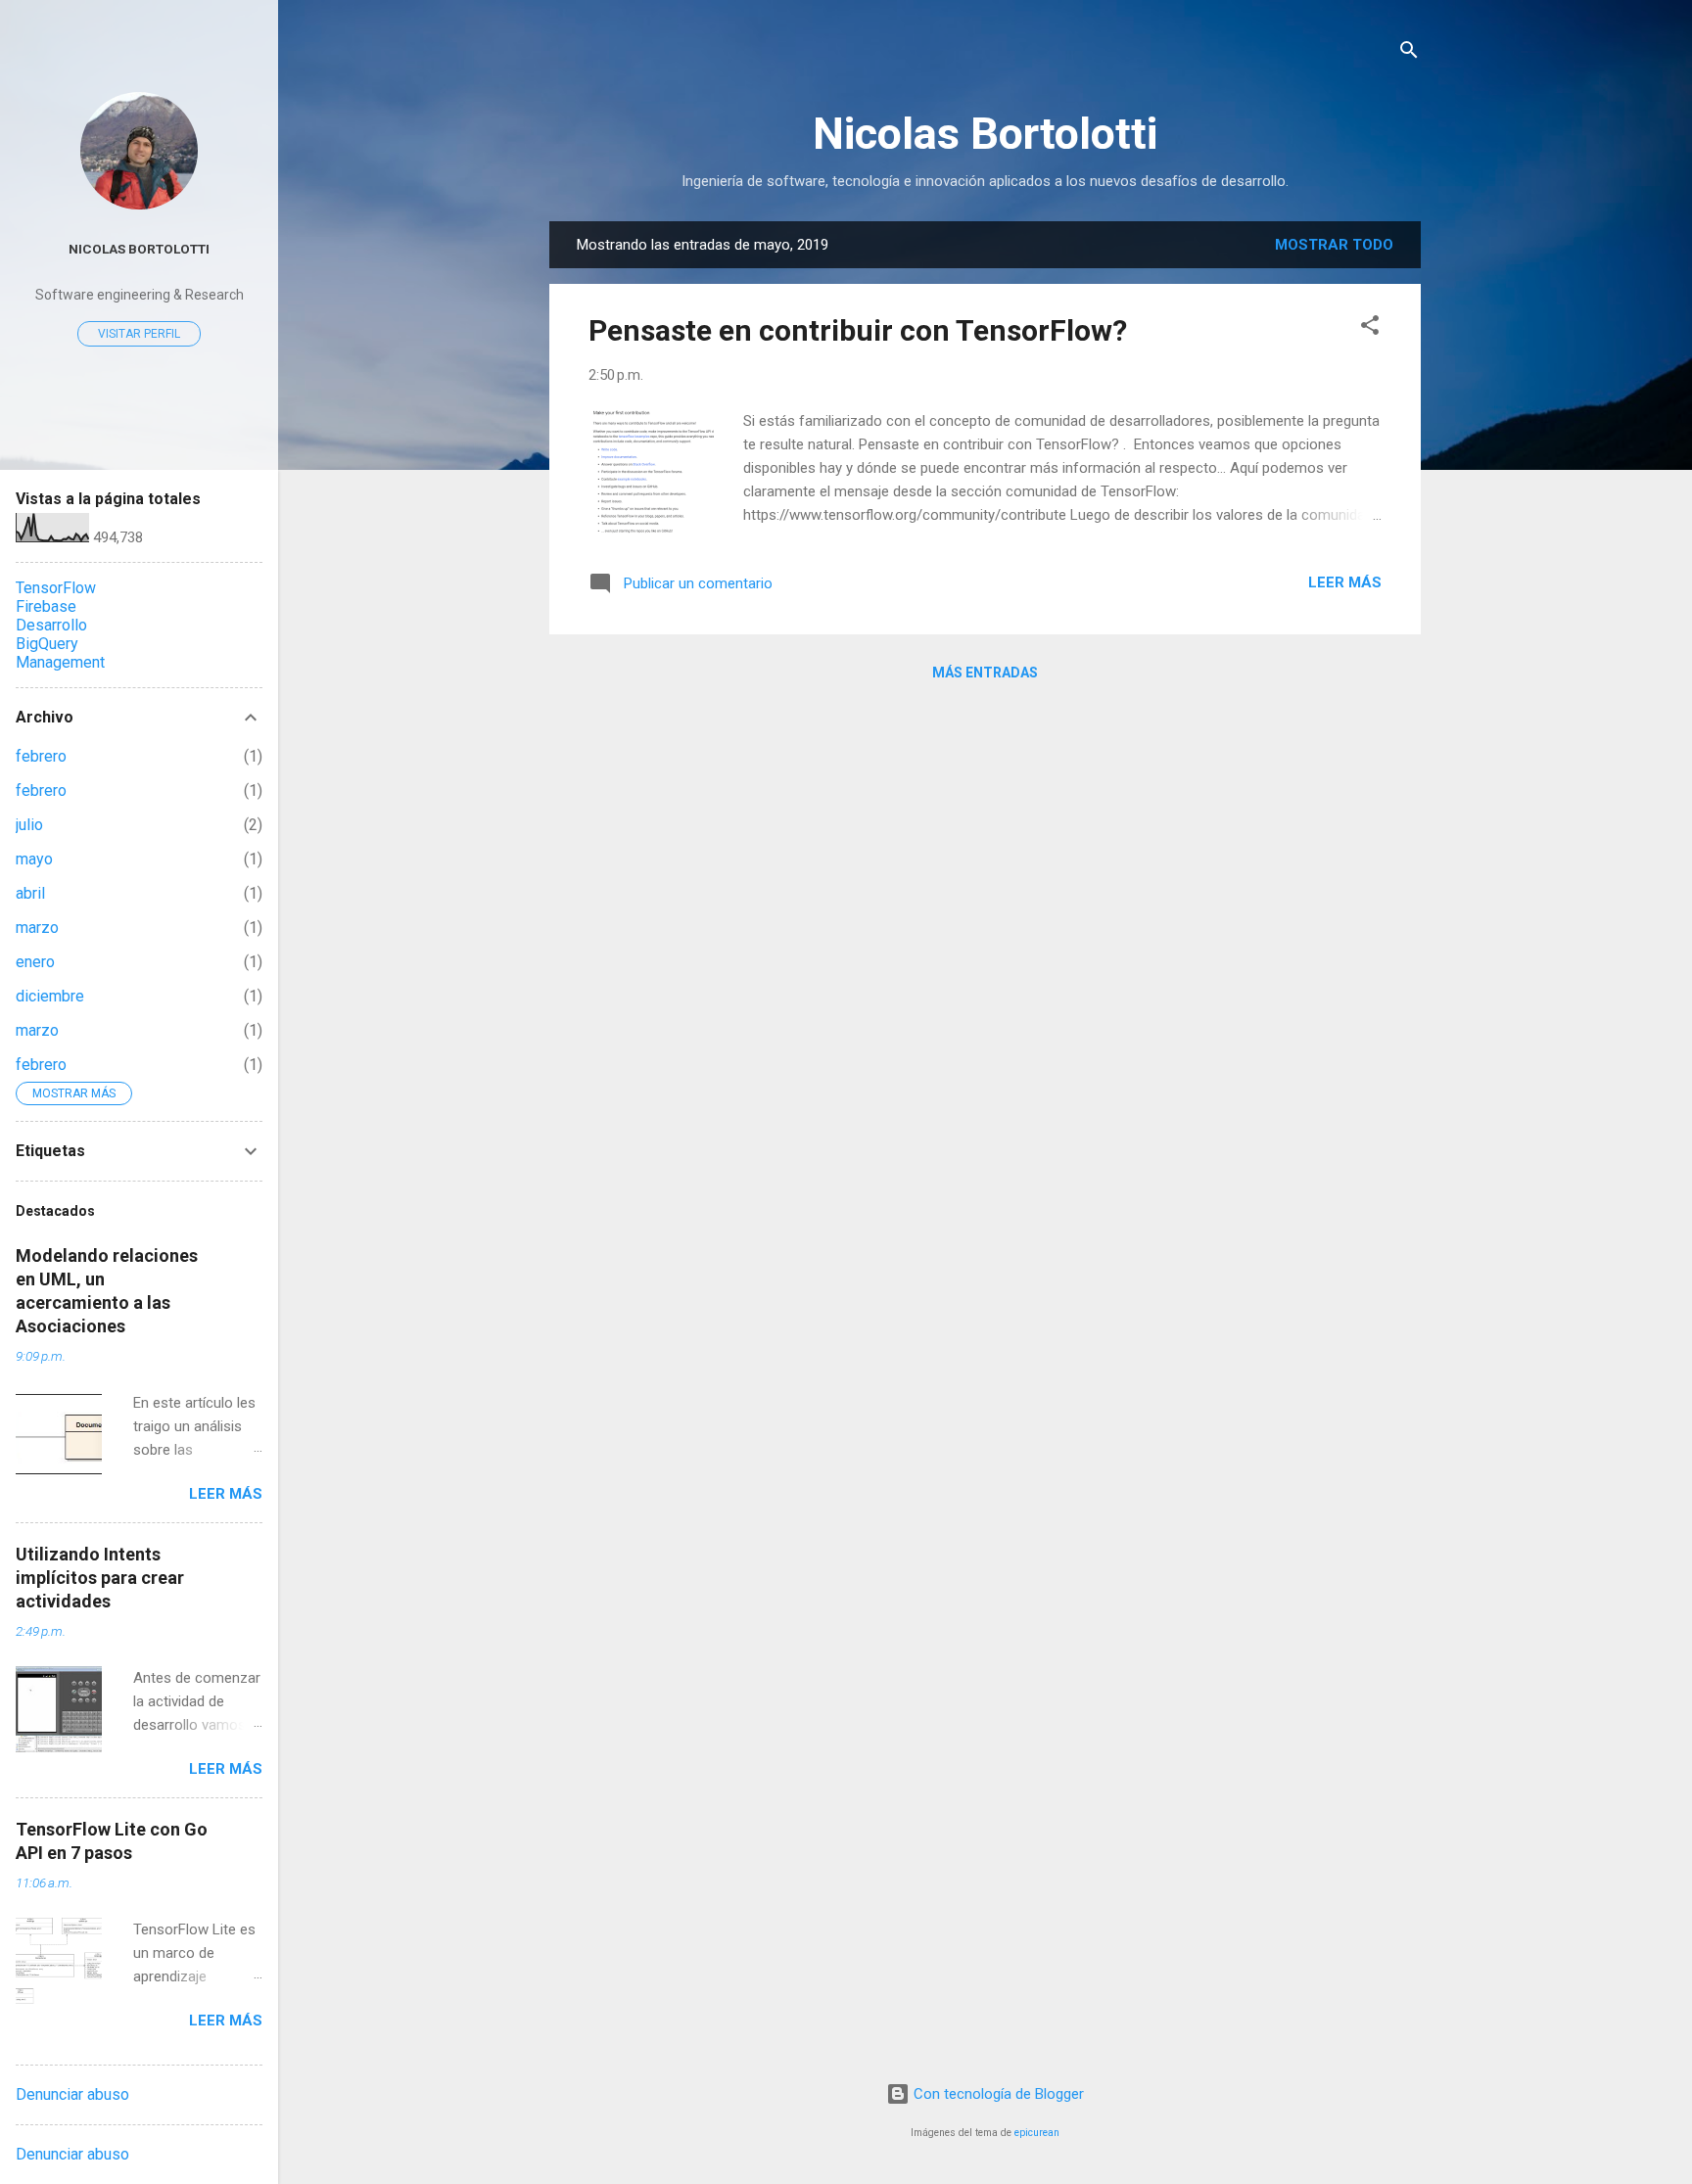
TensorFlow (56, 588)
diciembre (50, 996)
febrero (41, 756)
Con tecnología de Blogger (997, 2094)
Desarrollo (51, 625)
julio (29, 825)
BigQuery (47, 644)
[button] (1370, 328)
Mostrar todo (1334, 245)
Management (60, 662)
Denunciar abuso (72, 2094)
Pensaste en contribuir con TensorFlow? (858, 330)
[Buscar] (1409, 53)
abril (30, 893)
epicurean (1037, 2133)
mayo (34, 859)
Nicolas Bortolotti (985, 134)
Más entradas (985, 673)
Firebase (46, 606)
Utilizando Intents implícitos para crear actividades (100, 1578)
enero (35, 962)
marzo (37, 928)
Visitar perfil (139, 334)
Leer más (1345, 582)
